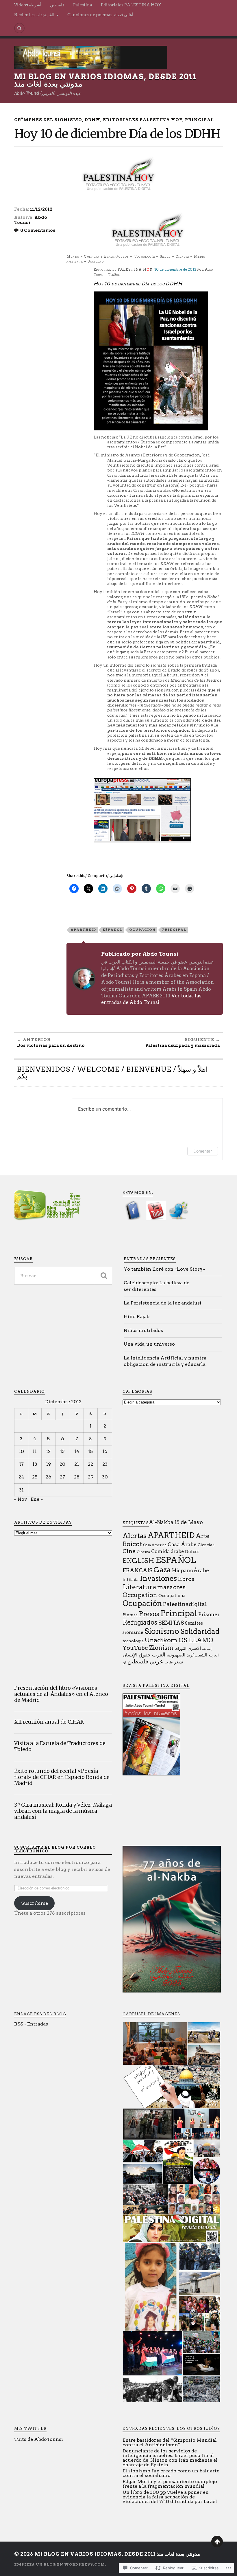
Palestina (83, 5)
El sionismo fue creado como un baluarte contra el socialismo (171, 2473)
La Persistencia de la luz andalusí (163, 1303)
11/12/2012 (41, 209)
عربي (157, 1661)
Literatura (139, 1587)
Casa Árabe (182, 1544)
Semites (194, 1623)
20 (62, 1464)
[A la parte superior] (217, 2542)
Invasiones (158, 1578)
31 (21, 1490)
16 (105, 1451)
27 (62, 1477)
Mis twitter (30, 2429)
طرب (169, 1662)
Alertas (135, 1536)
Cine (129, 1551)
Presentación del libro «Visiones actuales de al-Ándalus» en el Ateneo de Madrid (61, 1694)
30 (105, 1477)
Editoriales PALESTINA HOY (131, 5)
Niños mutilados (143, 1330)
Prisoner (209, 1614)
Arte (203, 1536)
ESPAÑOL (113, 930)
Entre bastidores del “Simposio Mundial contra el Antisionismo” (170, 2442)
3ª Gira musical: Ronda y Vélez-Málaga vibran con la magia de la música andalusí (63, 1811)
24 (21, 1477)
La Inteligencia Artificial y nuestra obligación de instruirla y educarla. (165, 1361)
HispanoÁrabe (190, 1570)
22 (90, 1464)
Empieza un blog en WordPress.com (60, 2564)
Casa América (155, 1545)
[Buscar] (103, 1276)
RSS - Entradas (31, 2024)
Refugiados (140, 1622)
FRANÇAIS (137, 1570)
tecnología (133, 1641)
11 (35, 1451)
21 (77, 1464)
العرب (159, 1655)
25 (35, 1477)
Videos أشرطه (28, 5)
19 (48, 1464)
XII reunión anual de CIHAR (49, 1722)
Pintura (130, 1615)
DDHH (92, 120)
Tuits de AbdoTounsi (39, 2439)
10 (21, 1451)
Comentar (203, 1151)
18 (35, 1464)
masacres (171, 1587)
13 (62, 1451)
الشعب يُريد (197, 1655)
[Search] (19, 28)
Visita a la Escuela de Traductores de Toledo (60, 1746)
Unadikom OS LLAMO (179, 1640)
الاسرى (194, 1648)
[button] (155, 2044)
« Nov (21, 1499)
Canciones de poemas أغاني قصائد (100, 15)
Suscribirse (35, 1903)
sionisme (133, 1632)
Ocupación (142, 930)
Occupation (140, 1595)
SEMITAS (171, 1623)
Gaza (162, 1570)
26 (48, 1477)
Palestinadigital (185, 1604)
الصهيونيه (176, 1655)
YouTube (135, 1648)
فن (124, 1662)
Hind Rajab (137, 1317)
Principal (199, 120)
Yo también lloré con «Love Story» (164, 1269)
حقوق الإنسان (137, 1655)
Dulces (192, 1552)
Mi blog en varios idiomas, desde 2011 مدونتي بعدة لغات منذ (105, 80)
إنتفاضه (207, 1649)
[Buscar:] (63, 1276)
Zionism (161, 1648)
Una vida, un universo (149, 1344)
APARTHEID (83, 930)
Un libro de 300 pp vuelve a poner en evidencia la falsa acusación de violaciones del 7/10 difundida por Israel (170, 2497)
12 (48, 1451)
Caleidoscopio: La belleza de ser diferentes (157, 1286)
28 (77, 1477)
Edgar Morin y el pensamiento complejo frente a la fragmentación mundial (170, 2484)
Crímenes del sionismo (48, 120)
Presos (149, 1614)
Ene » (37, 1499)
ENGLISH (138, 1561)
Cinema (143, 1552)
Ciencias (206, 1545)
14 (77, 1451)
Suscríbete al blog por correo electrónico (55, 1849)
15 (90, 1451)
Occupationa (172, 1596)
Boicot (132, 1544)
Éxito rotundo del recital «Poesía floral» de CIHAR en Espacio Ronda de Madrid (62, 1777)
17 (21, 1464)
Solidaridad (200, 1631)
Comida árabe (167, 1552)
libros (186, 1579)
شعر (178, 1662)
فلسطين (57, 5)
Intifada (131, 1579)
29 (91, 1477)
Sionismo (162, 1631)
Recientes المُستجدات (34, 15)
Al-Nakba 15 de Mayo (176, 1522)
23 (105, 1464)
